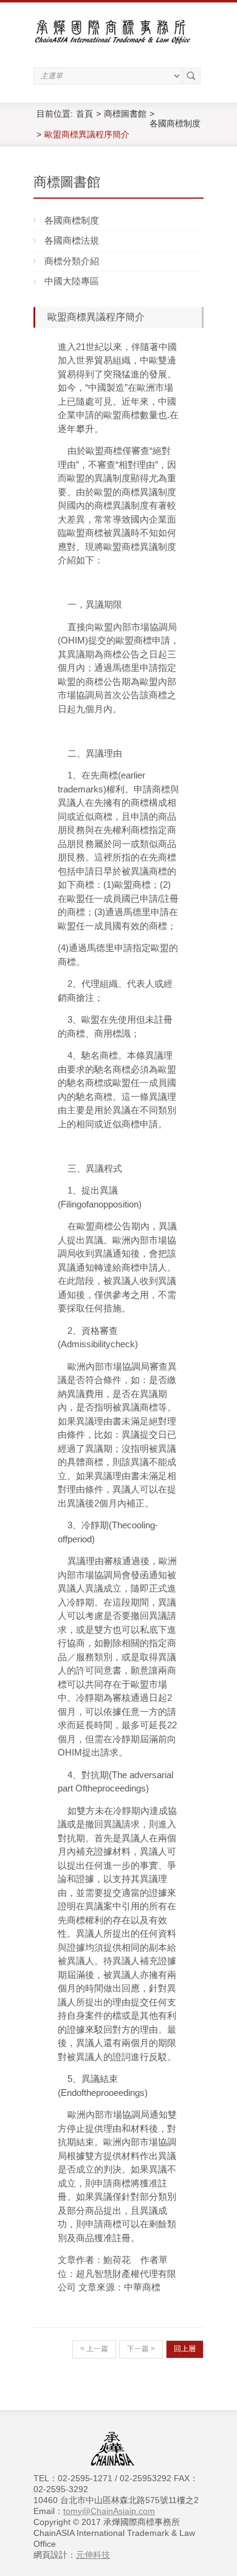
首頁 (84, 114)
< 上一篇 (94, 2349)
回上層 (185, 2349)
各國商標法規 (72, 240)
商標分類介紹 (72, 261)
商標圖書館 (125, 114)
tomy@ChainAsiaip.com (109, 2511)
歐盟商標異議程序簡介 (87, 134)
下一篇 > (141, 2349)
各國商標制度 (175, 123)
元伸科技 (93, 2555)
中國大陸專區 (72, 281)
